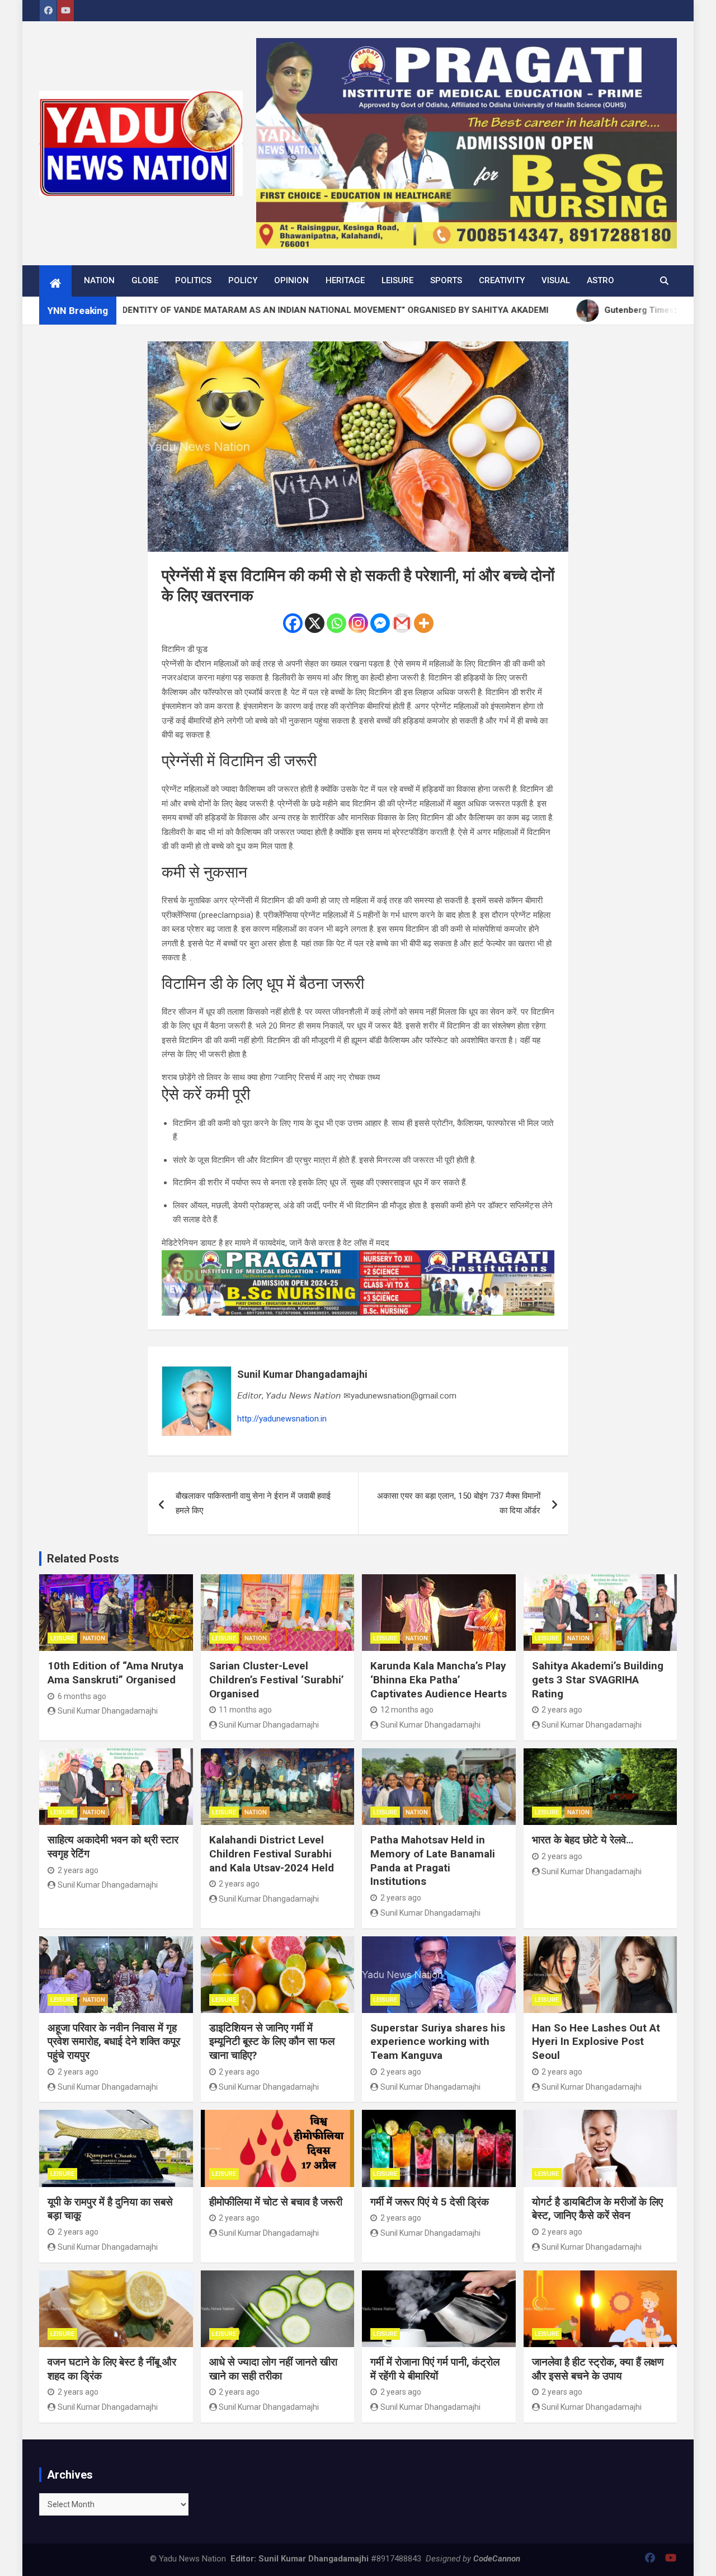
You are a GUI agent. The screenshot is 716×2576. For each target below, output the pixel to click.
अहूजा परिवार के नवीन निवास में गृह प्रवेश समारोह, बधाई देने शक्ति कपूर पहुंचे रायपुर (114, 2042)
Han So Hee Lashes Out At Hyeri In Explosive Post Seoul (596, 2042)
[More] (424, 623)
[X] (315, 623)
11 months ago (245, 1710)
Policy (243, 280)
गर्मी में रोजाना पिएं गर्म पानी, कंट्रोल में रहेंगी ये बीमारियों (435, 2369)
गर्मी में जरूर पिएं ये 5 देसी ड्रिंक (430, 2202)
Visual (556, 280)
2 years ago (562, 1710)
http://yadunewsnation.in (282, 1419)
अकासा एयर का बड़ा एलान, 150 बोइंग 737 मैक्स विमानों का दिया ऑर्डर (459, 1503)
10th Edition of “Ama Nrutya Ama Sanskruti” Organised (116, 1673)
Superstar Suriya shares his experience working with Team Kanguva (438, 2042)
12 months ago (407, 1710)
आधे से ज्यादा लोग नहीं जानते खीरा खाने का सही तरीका (273, 2369)
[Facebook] (293, 623)
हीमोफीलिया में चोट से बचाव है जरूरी (276, 2202)
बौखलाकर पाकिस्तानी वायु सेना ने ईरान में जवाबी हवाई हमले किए (253, 1503)
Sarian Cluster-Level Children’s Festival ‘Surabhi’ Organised (277, 1679)
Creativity (502, 280)
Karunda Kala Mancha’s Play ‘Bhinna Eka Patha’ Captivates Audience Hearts (439, 1679)
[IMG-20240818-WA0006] (358, 1257)
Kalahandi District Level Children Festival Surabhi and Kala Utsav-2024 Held (272, 1854)
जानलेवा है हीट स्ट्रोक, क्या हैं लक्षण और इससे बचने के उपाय (598, 2369)
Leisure (397, 280)
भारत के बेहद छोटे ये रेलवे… (583, 1840)
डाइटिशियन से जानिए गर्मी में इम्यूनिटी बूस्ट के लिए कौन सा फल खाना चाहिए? (272, 2042)
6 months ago (82, 1696)
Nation (99, 280)
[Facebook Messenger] (380, 623)
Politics (193, 280)
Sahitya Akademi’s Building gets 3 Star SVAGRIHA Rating (598, 1679)
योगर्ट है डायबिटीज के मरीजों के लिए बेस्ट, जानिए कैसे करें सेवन (597, 2209)
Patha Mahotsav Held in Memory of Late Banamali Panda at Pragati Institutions (433, 1861)
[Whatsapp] (336, 623)
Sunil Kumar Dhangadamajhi (302, 1374)
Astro (600, 280)
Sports (446, 280)
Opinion (291, 280)
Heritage (345, 280)
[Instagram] (358, 623)
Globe (145, 280)
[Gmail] (402, 623)
